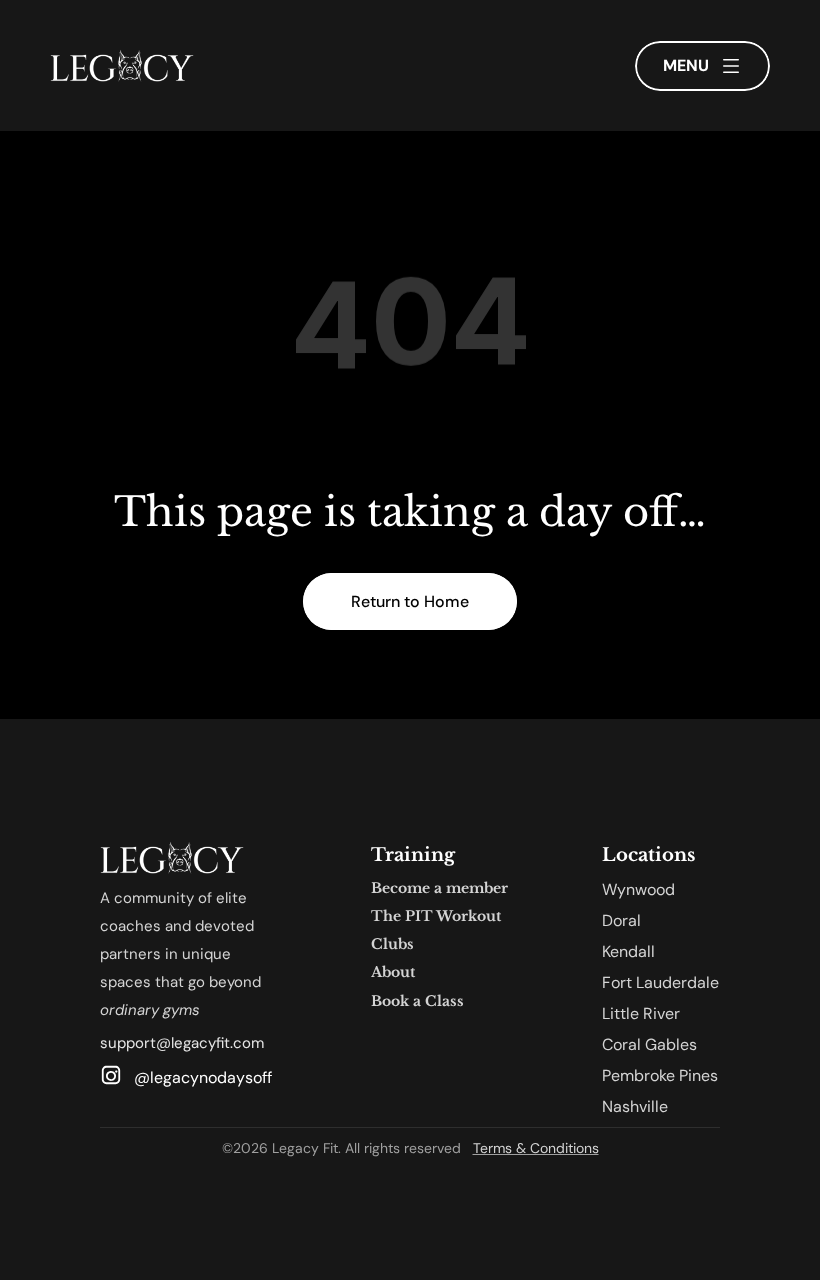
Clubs (392, 944)
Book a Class (417, 1001)
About (393, 972)
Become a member (439, 888)
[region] (410, 335)
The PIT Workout (436, 916)
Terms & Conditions (536, 1148)
